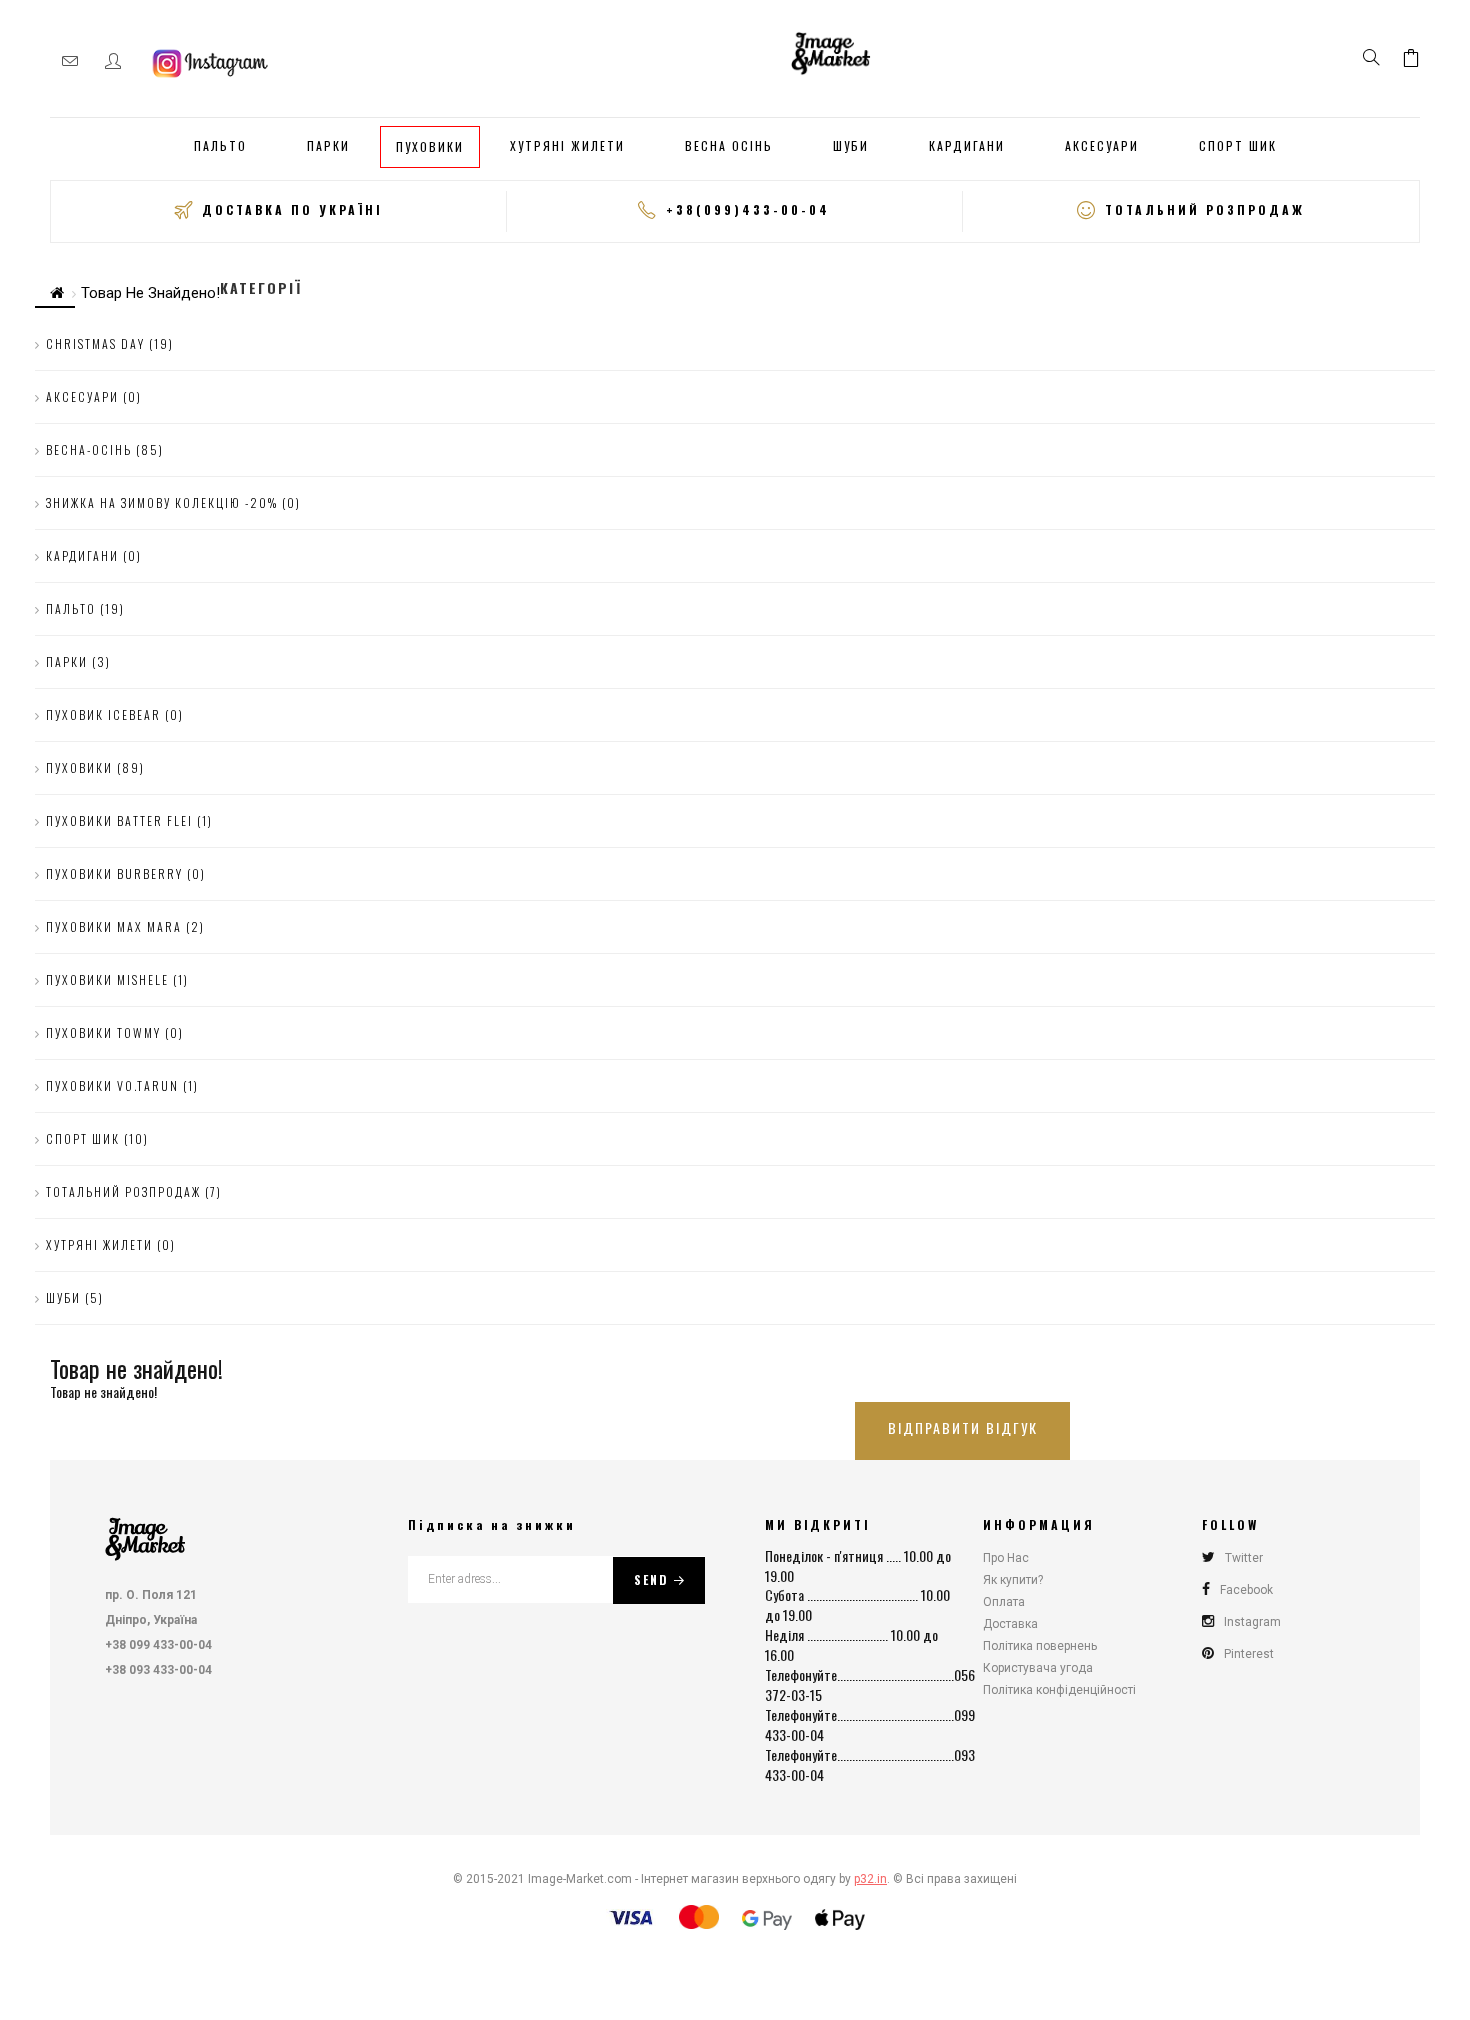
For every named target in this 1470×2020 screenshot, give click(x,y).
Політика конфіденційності (1059, 1690)
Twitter (1244, 1558)
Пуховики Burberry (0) (126, 873)
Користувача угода (1038, 1668)
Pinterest (1249, 1654)
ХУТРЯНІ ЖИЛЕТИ (567, 145)
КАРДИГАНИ (967, 145)
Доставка (1010, 1624)
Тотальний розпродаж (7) (134, 1191)
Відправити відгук (963, 1427)
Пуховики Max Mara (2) (125, 926)
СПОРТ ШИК (1238, 145)
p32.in (870, 1879)
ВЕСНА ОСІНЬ (729, 145)
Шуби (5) (75, 1297)
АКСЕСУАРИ (1102, 145)
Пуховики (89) (95, 767)
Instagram (1252, 1622)
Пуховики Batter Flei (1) (129, 820)
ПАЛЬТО (220, 145)
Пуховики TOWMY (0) (115, 1032)
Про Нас (1006, 1558)
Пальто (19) (85, 608)
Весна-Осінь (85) (105, 449)
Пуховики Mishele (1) (117, 979)
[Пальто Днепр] (145, 1535)
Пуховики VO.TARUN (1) (122, 1085)
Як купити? (1013, 1580)
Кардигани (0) (94, 555)
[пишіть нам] (70, 61)
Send (651, 1579)
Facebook (1246, 1590)
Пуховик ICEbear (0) (115, 714)
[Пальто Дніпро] (831, 50)
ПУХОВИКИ (430, 146)
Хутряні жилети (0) (111, 1244)
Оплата (1004, 1602)
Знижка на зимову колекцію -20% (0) (173, 502)
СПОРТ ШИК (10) (97, 1138)
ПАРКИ (328, 145)
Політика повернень (1040, 1646)
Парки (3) (78, 661)
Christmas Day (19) (110, 343)
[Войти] (113, 61)
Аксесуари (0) (94, 396)
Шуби (851, 145)
